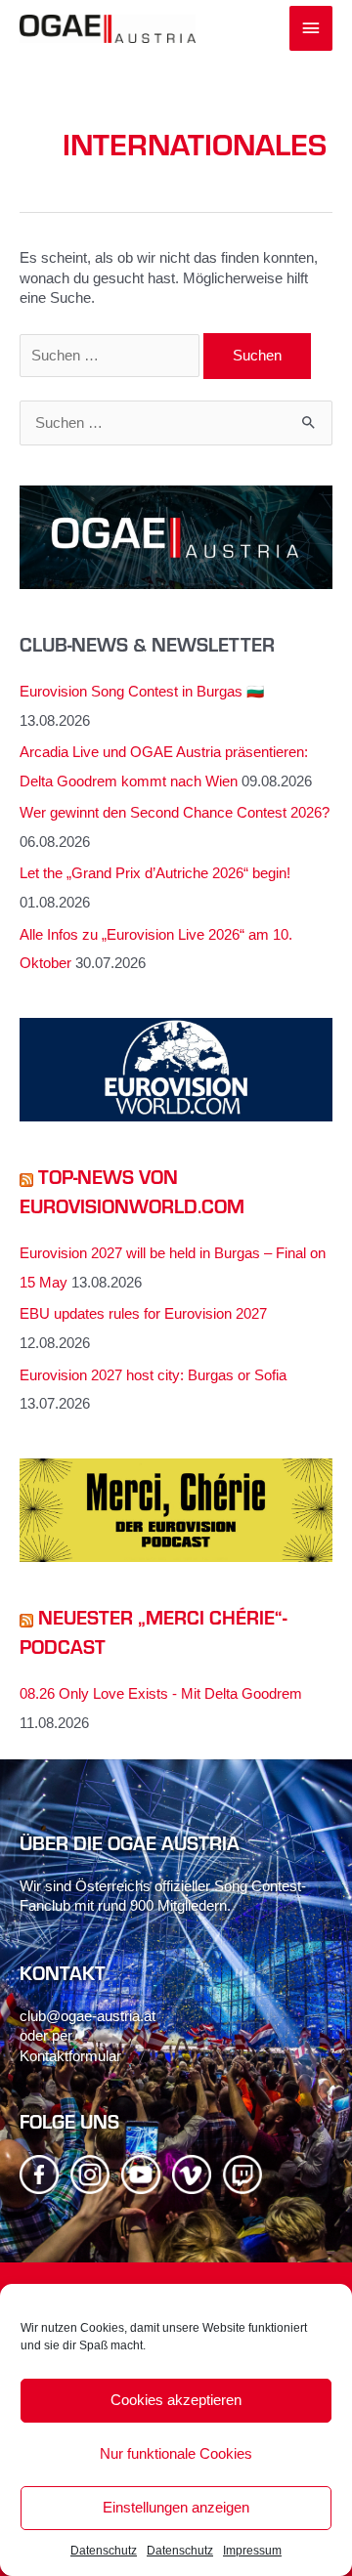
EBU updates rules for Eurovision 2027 (143, 1314)
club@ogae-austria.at (88, 2016)
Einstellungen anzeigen (176, 2507)
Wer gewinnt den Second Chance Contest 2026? (175, 813)
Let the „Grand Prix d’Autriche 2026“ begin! (155, 873)
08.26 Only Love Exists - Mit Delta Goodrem (161, 1694)
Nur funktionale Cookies (176, 2453)
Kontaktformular (70, 2056)
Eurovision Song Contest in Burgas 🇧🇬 (142, 692)
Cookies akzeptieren (176, 2400)
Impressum (252, 2551)
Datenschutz (104, 2551)
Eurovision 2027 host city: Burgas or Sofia (153, 1375)
